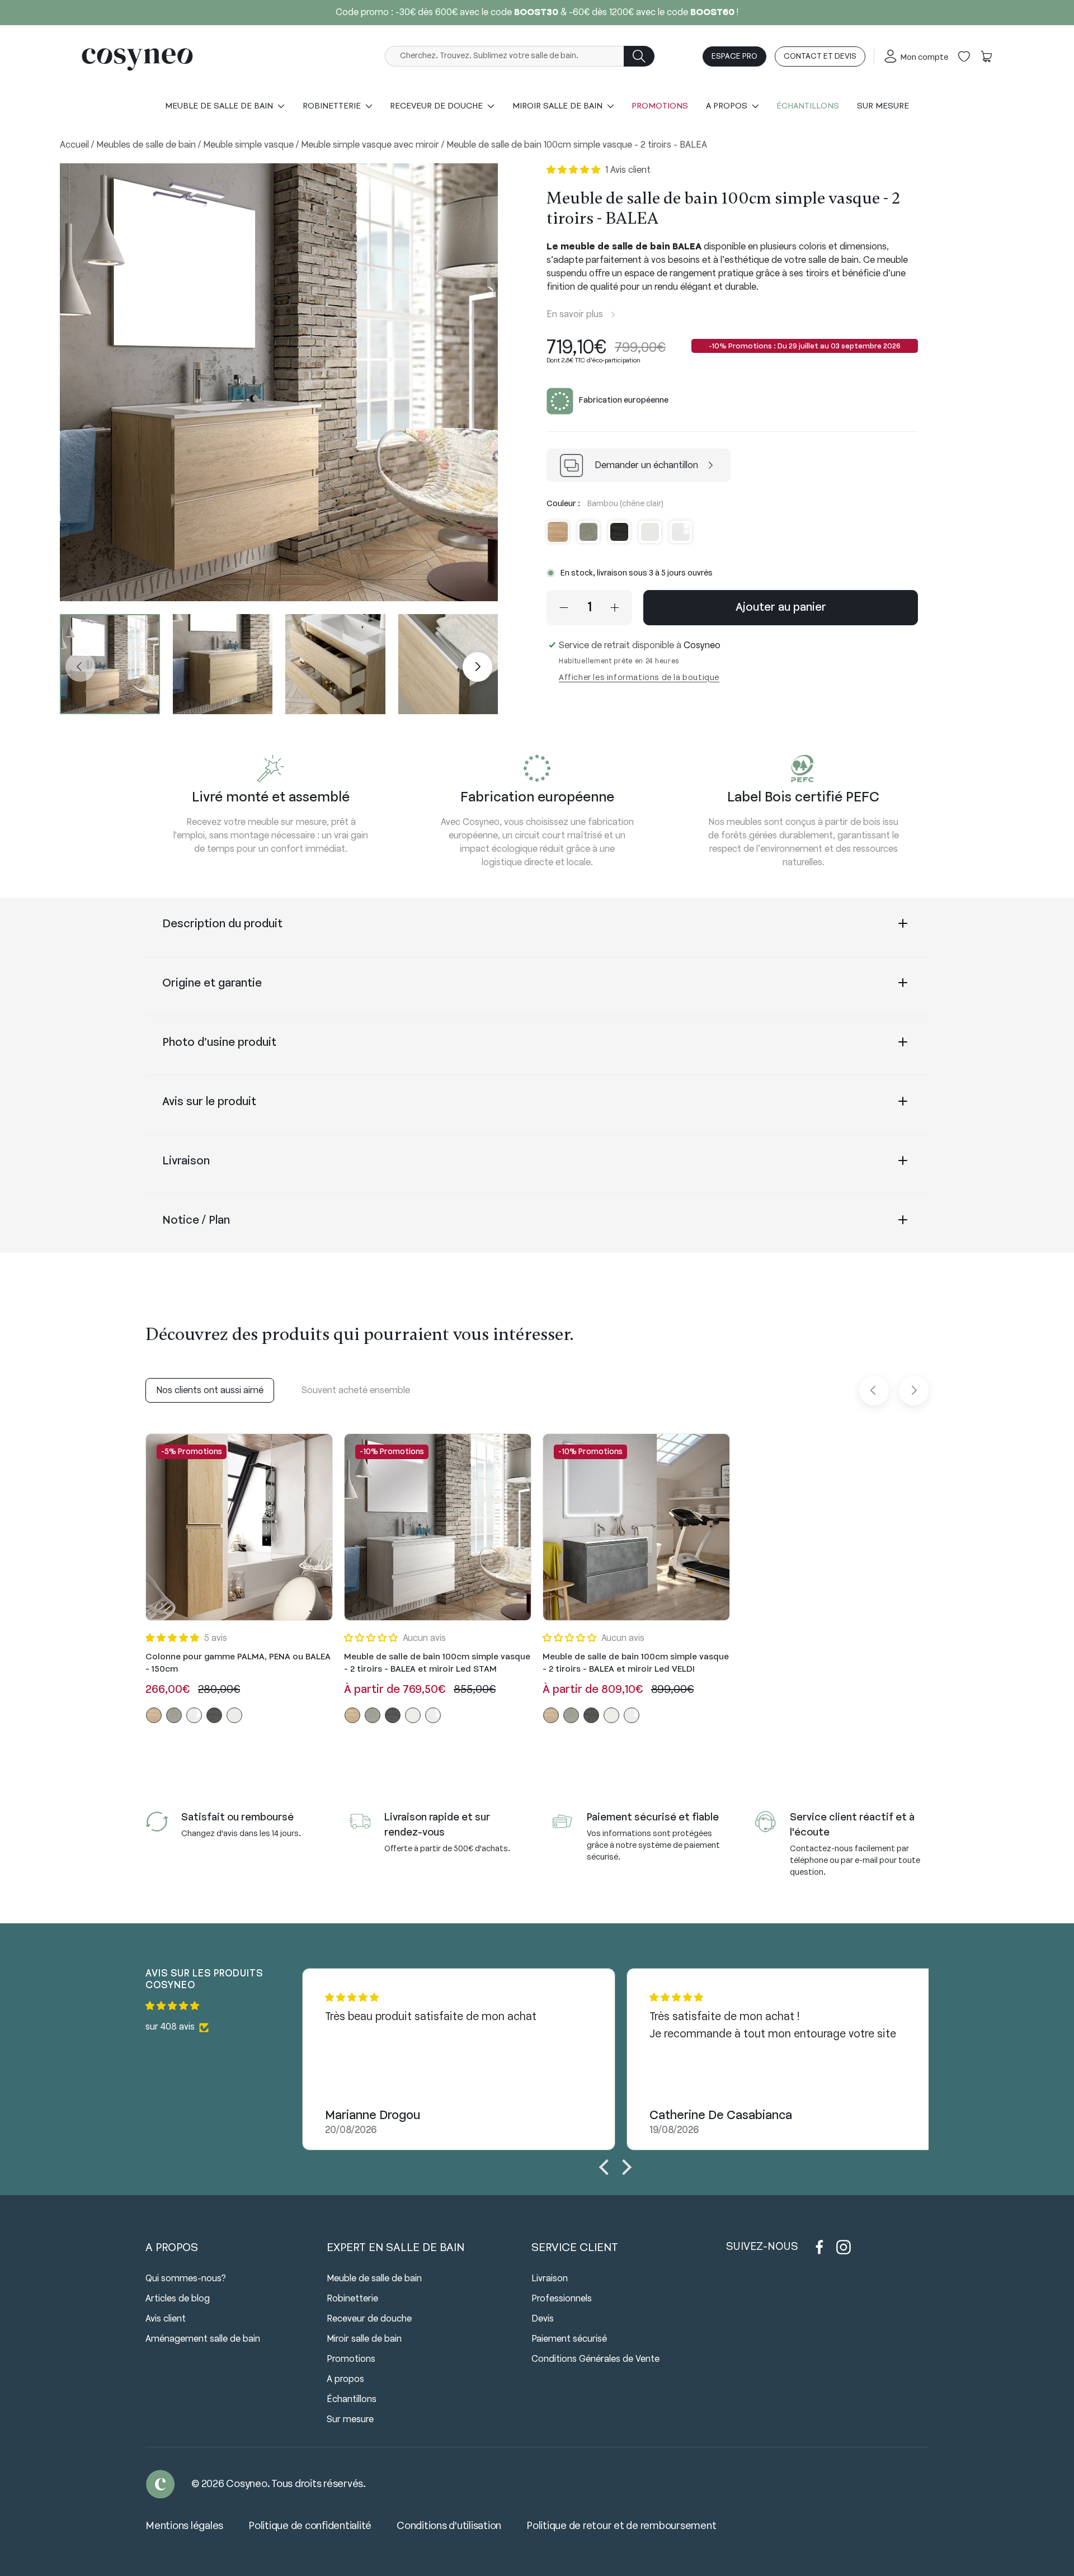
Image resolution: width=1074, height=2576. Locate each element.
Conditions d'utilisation (449, 2526)
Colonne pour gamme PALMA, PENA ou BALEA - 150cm (238, 1664)
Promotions (660, 106)
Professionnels (562, 2299)
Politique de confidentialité (310, 2526)
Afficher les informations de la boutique (639, 678)
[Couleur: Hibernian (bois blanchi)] (234, 1715)
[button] (986, 56)
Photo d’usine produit (221, 1043)
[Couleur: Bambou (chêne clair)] (154, 1715)
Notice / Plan (196, 1221)
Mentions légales (184, 2526)
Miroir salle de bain (364, 2339)
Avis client (166, 2319)
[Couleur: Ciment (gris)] (174, 1715)
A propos (345, 2379)
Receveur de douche (369, 2319)
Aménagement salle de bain (203, 2339)
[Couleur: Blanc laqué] (194, 1715)
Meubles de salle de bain (147, 145)
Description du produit (222, 924)
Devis (543, 2319)
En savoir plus (575, 315)
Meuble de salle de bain (374, 2279)
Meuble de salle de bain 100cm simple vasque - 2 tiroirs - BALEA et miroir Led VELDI (636, 1664)
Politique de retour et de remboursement (621, 2526)
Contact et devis (820, 57)
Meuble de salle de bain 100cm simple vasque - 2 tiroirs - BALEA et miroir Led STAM (437, 1664)
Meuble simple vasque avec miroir (371, 145)
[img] (224, 2006)
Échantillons (808, 106)
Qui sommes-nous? (186, 2279)
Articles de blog (178, 2299)
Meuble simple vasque (249, 145)
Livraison (186, 1161)
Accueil (76, 145)
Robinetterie (352, 2299)
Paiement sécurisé (569, 2339)
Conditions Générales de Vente (595, 2359)
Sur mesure (883, 106)
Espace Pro (734, 57)
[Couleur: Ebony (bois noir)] (214, 1715)
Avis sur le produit (209, 1102)
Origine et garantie (212, 983)
